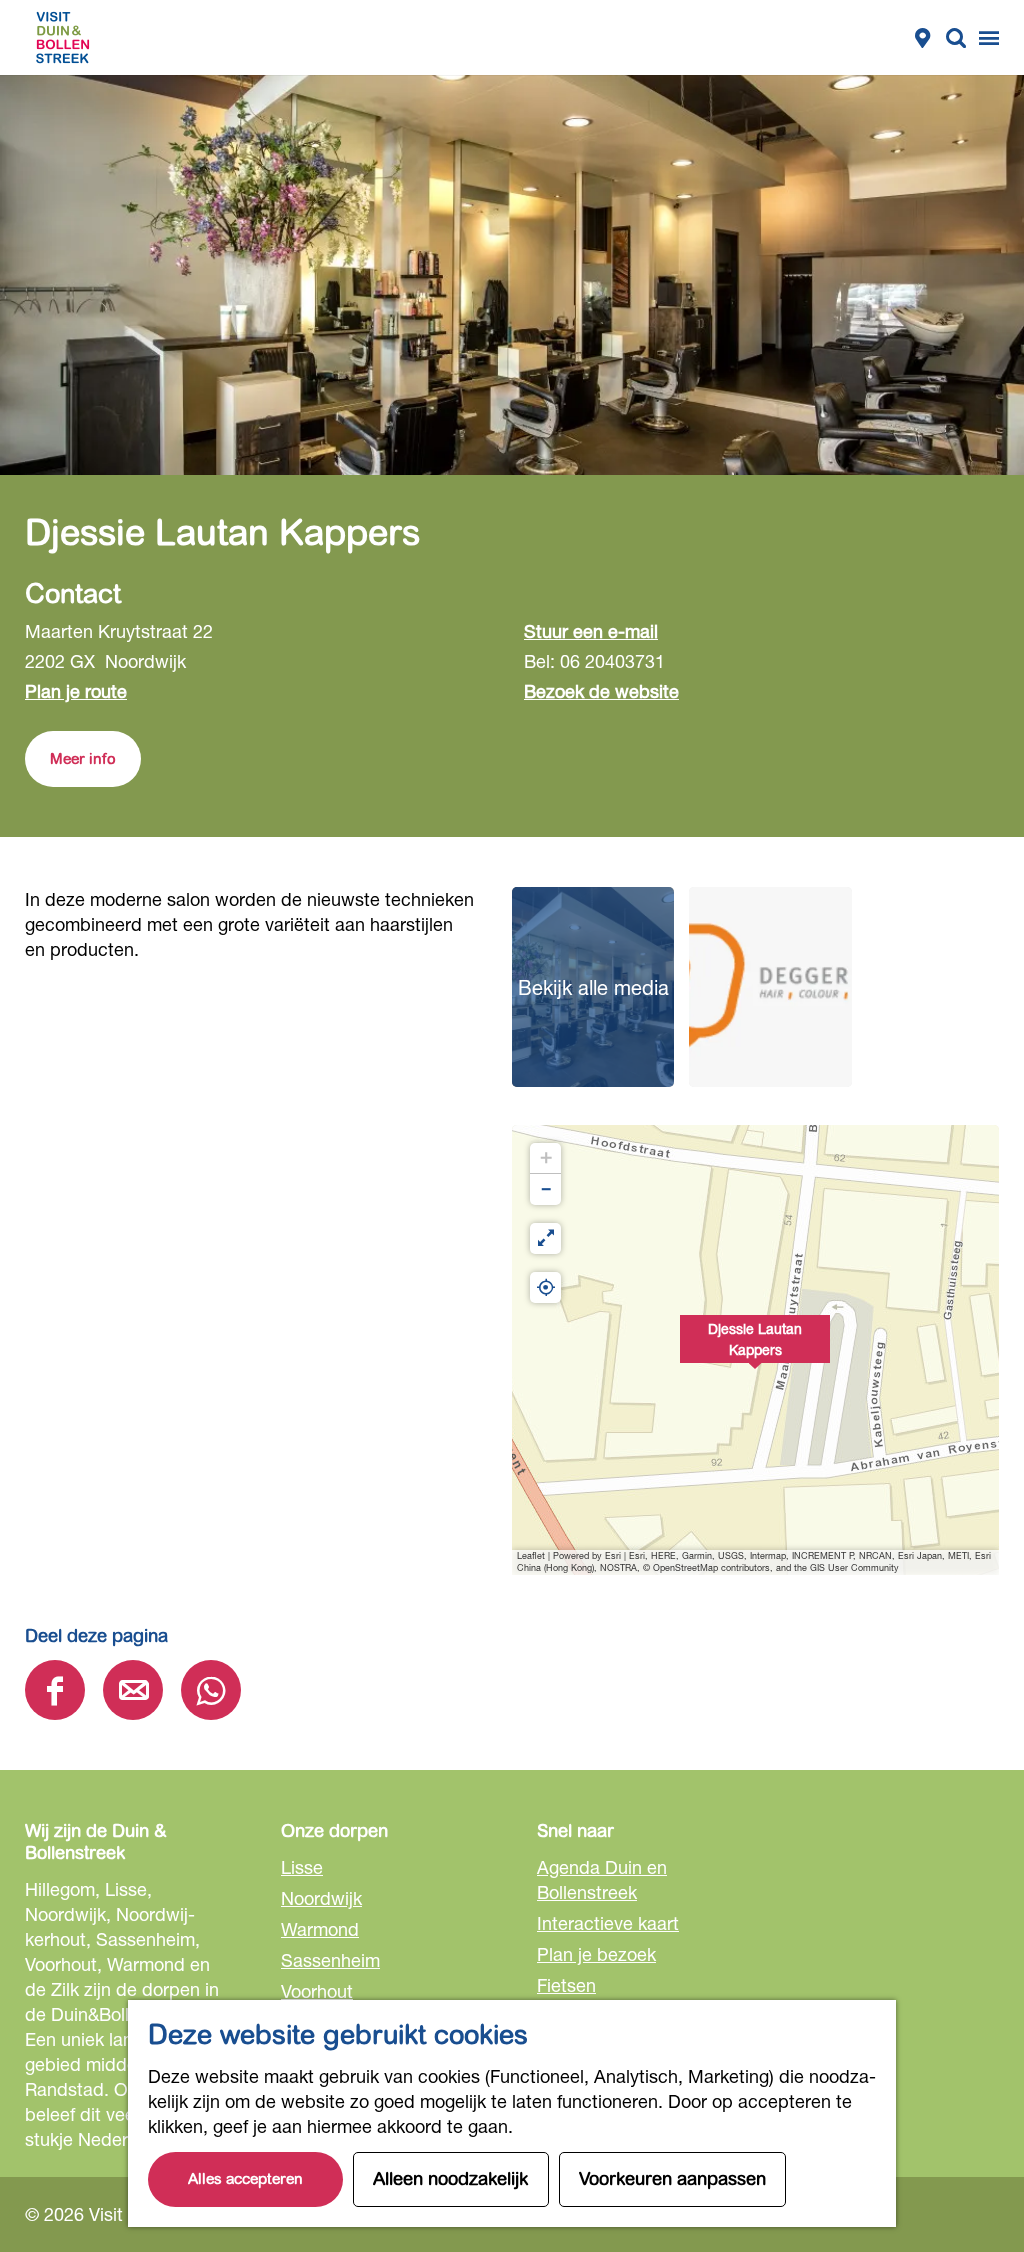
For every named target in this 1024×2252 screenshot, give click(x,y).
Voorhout (317, 1991)
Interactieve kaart (608, 1923)
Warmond (320, 1929)
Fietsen (566, 1985)
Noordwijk (321, 1898)
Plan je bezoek (596, 1954)
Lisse (302, 1867)
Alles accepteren (245, 2179)
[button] (755, 1350)
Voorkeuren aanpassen (672, 2179)
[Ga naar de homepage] (62, 37)
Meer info (83, 759)
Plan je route (76, 691)
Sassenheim (330, 1960)
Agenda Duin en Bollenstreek (602, 1879)
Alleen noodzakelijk (451, 2179)
